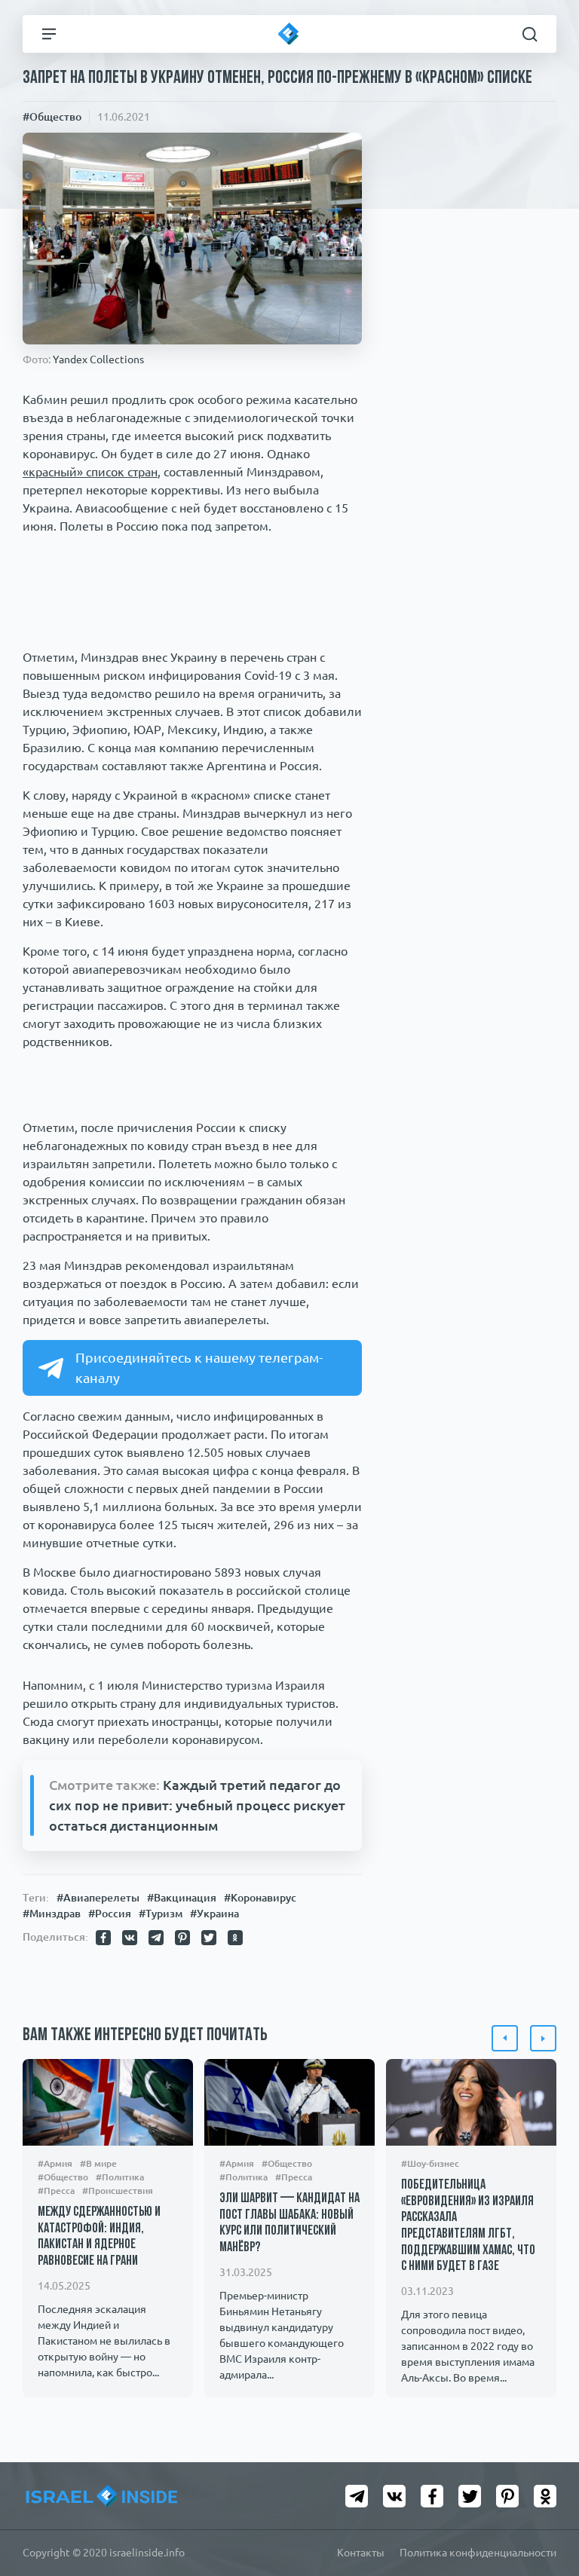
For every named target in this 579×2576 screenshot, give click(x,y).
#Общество (52, 117)
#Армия (55, 2163)
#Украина (214, 1914)
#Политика (120, 2177)
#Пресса (56, 2191)
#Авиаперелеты (98, 1898)
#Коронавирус (260, 1898)
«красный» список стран (90, 472)
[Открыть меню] (49, 34)
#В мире (98, 2163)
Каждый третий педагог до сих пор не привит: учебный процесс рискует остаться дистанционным (197, 1805)
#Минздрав (52, 1914)
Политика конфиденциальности (478, 2553)
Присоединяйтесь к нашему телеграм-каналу (199, 1368)
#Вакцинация (182, 1898)
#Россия (110, 1914)
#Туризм (161, 1914)
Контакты (361, 2553)
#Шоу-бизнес (430, 2163)
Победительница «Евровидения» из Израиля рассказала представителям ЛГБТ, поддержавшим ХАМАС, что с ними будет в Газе (468, 2226)
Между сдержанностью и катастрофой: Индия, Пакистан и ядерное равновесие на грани (99, 2237)
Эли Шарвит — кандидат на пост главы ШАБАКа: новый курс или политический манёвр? (289, 2224)
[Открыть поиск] (530, 34)
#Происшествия (118, 2191)
